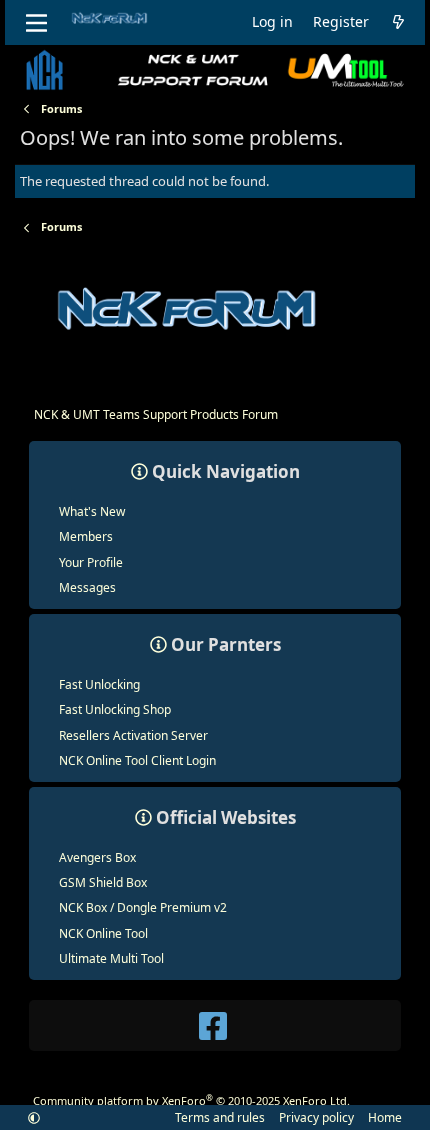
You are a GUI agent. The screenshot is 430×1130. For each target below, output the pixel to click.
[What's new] (398, 22)
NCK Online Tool (103, 933)
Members (86, 536)
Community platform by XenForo (191, 1100)
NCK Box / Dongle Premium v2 (143, 907)
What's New (92, 511)
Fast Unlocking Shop (115, 709)
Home (385, 1117)
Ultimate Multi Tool (111, 958)
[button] (34, 1117)
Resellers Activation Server (133, 735)
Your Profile (91, 562)
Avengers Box (97, 857)
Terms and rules (220, 1117)
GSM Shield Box (103, 882)
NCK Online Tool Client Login (137, 760)
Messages (87, 587)
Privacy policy (316, 1117)
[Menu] (36, 23)
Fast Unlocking (99, 684)
